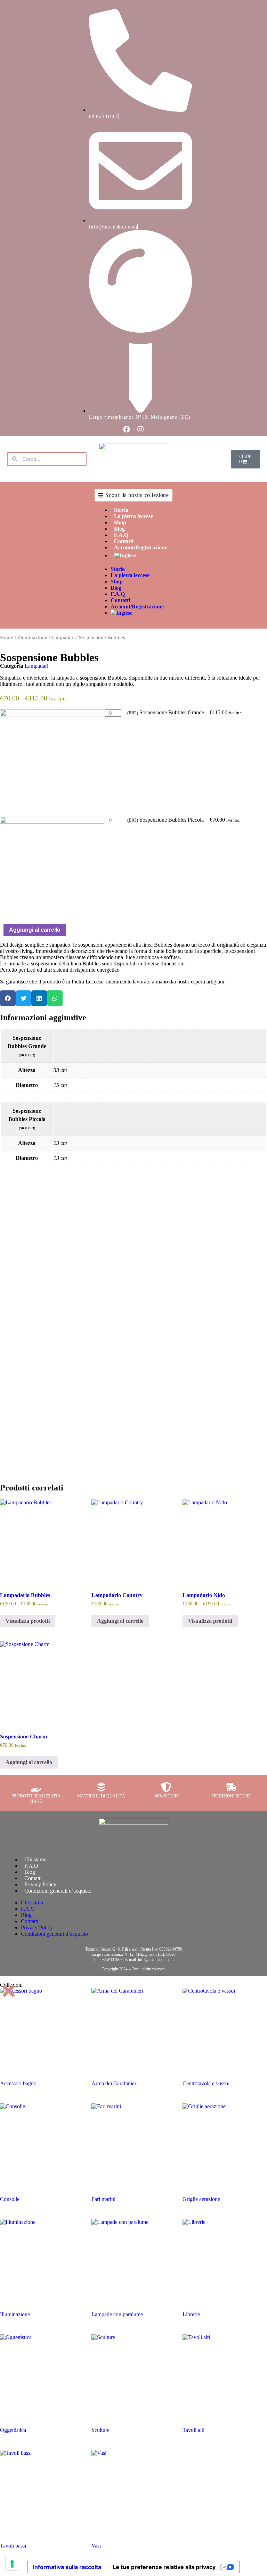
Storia (121, 510)
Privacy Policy (40, 1884)
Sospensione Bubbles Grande (166, 712)
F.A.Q (121, 535)
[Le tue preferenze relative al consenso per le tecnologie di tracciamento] (12, 2564)
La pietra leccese (133, 516)
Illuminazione (32, 638)
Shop (120, 522)
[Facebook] (127, 429)
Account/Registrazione (141, 547)
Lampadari (63, 638)
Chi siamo (35, 1859)
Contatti (124, 541)
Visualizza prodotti (28, 1621)
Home (7, 638)
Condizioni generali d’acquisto (58, 1891)
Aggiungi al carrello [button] (120, 1621)
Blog (119, 529)
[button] (8, 998)
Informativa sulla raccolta (67, 2567)
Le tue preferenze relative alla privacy (164, 2567)
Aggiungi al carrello (35, 930)
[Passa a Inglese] (141, 556)
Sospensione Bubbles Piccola (165, 820)
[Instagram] (140, 429)
